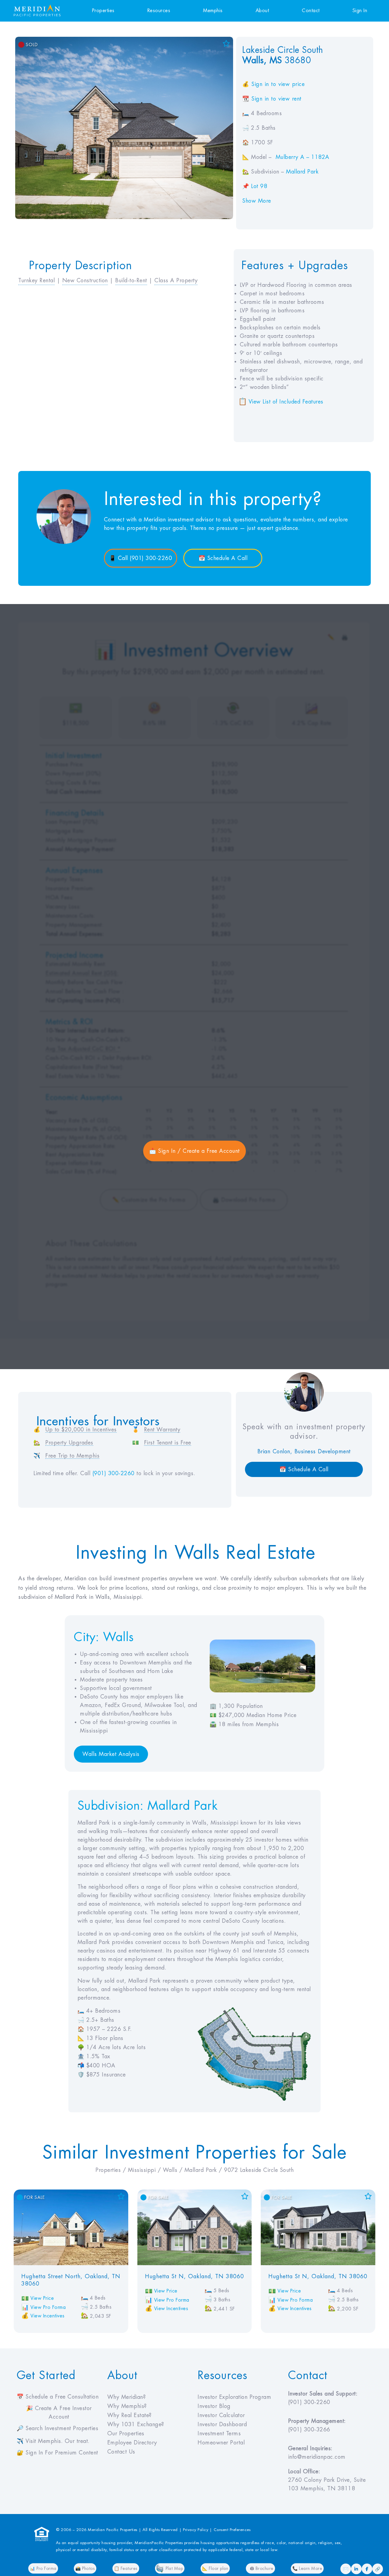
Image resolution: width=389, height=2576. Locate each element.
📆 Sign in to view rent (272, 99)
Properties (103, 11)
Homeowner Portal (221, 2443)
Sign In (360, 11)
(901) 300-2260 (114, 1473)
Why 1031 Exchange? (136, 2424)
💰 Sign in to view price (273, 84)
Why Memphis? (127, 2406)
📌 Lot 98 (255, 186)
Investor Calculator (221, 2415)
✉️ (346, 2569)
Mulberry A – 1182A (303, 157)
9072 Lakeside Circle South (259, 2170)
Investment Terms (219, 2433)
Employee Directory (132, 2443)
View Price (42, 2298)
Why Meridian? (127, 2397)
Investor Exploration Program (234, 2397)
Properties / (112, 2170)
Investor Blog (214, 2406)
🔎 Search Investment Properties (57, 2428)
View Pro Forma (48, 2307)
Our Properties (126, 2433)
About (262, 11)
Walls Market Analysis (111, 1754)
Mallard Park (302, 172)
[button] (286, 402)
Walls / (174, 2170)
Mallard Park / (204, 2170)
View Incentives (48, 2316)
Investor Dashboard (222, 2424)
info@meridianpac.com (317, 2457)
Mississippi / (145, 2170)
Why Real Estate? (129, 2415)
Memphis (213, 11)
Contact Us (121, 2452)
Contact (311, 11)
